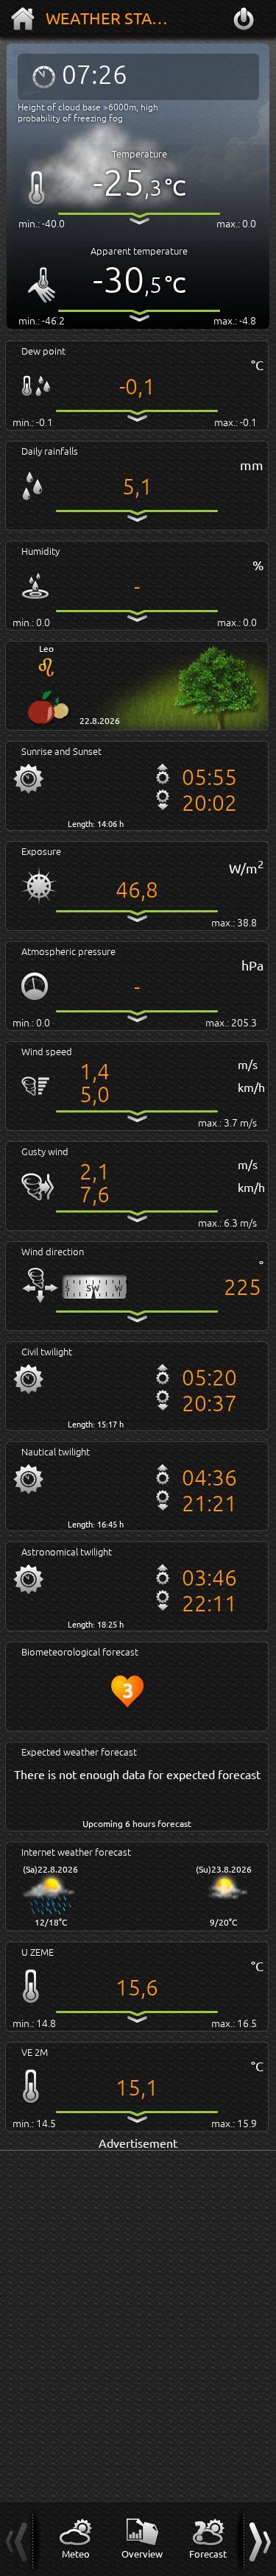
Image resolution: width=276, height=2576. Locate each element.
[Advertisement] (138, 2289)
